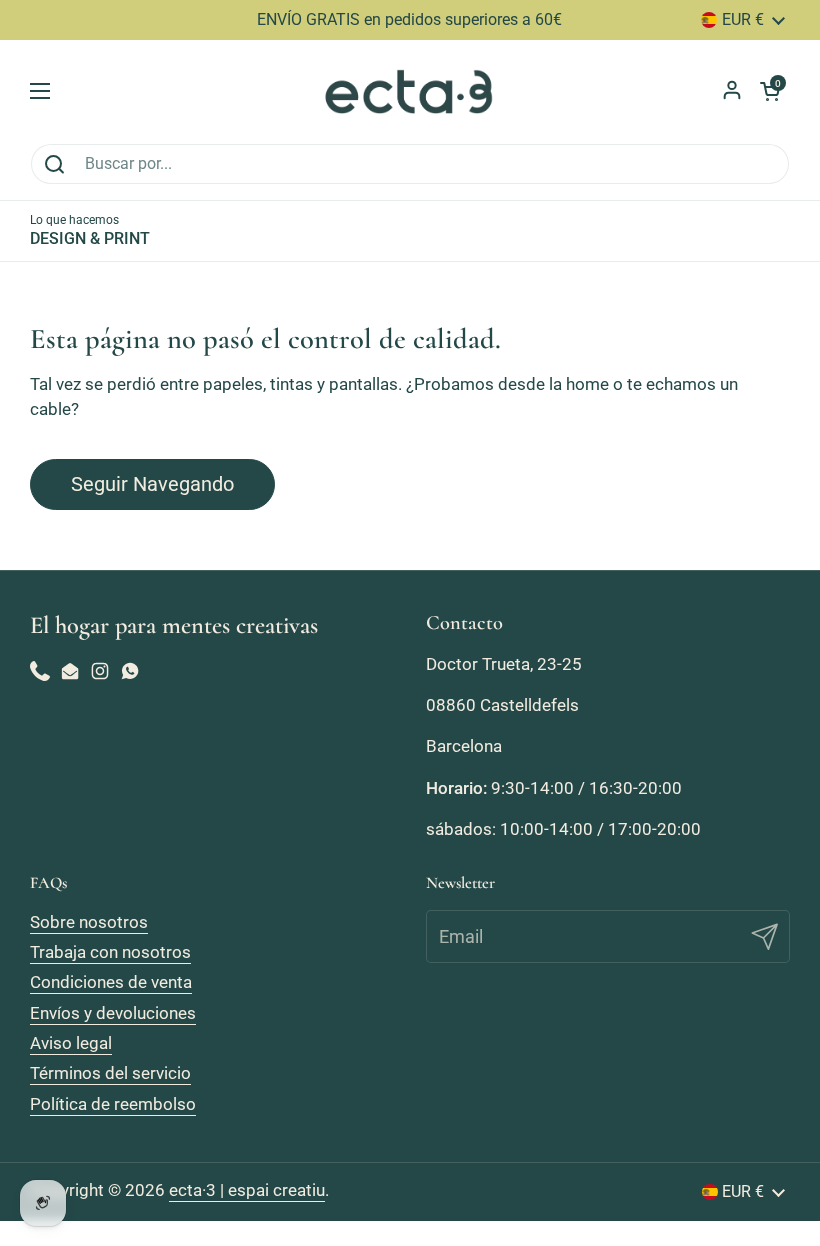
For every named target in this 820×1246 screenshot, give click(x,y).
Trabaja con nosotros (110, 952)
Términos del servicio (110, 1073)
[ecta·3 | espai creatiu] (410, 91)
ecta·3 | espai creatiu (247, 1190)
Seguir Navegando (152, 484)
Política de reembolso (113, 1104)
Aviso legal (71, 1043)
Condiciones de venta (111, 982)
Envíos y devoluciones (113, 1013)
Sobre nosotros (89, 922)
